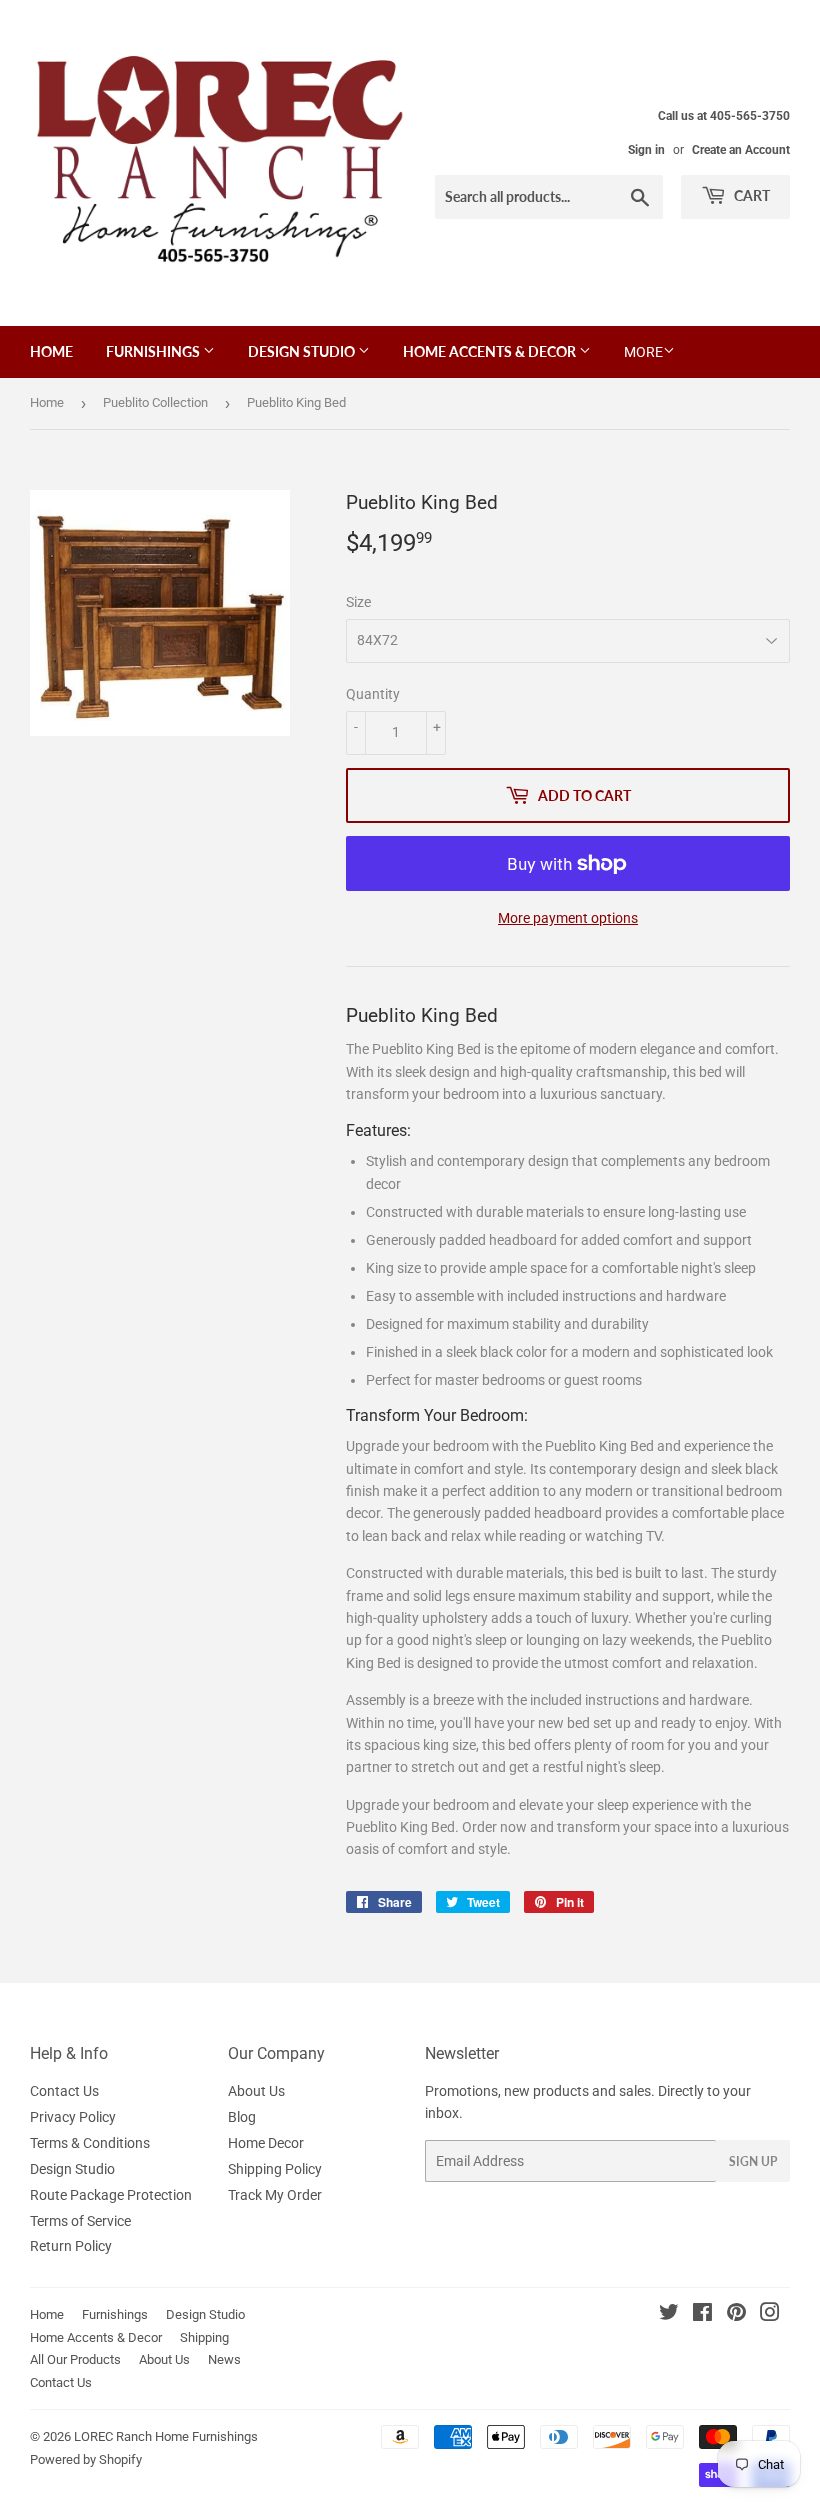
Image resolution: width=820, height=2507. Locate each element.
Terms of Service (80, 2221)
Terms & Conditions (90, 2143)
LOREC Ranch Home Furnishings (166, 2436)
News (224, 2359)
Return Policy (71, 2246)
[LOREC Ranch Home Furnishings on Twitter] (669, 2315)
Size (358, 602)
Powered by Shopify (86, 2459)
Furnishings (154, 351)
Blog (242, 2117)
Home (51, 351)
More (643, 352)
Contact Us (64, 2091)
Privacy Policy (73, 2117)
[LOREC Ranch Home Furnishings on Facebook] (702, 2315)
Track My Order (275, 2195)
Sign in (646, 150)
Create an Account (741, 150)
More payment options (568, 918)
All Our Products (75, 2359)
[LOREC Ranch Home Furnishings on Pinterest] (736, 2315)
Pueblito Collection (155, 402)
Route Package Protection (111, 2195)
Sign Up (753, 2161)
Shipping (204, 2337)
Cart (750, 195)
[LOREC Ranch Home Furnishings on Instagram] (770, 2315)
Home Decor (266, 2143)
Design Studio (303, 351)
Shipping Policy (275, 2169)
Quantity (373, 694)
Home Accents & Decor (491, 351)
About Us (256, 2091)
